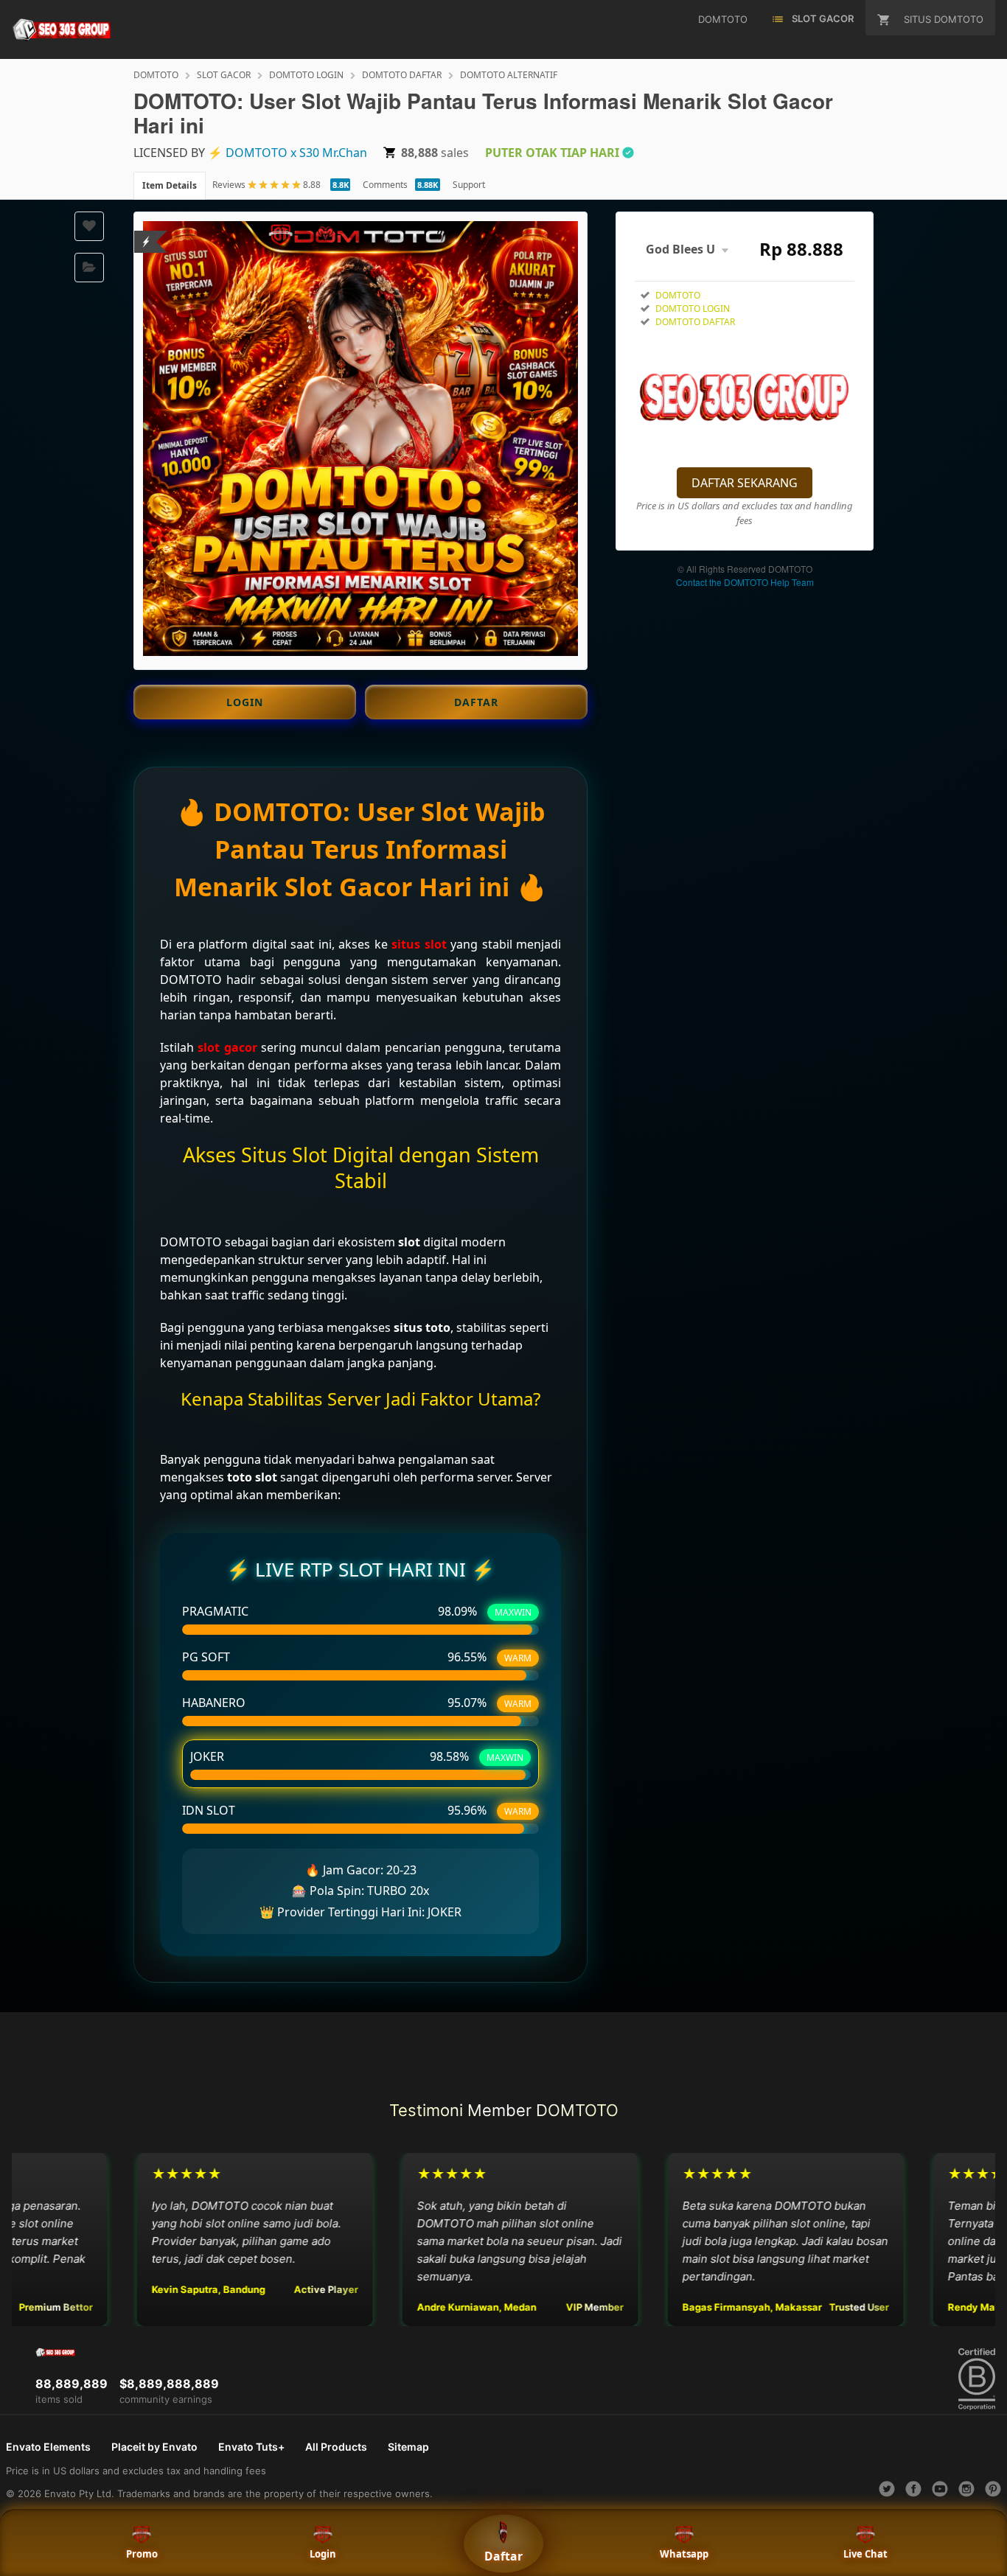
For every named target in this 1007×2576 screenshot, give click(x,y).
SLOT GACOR (224, 75)
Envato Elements (48, 2447)
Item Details (170, 185)
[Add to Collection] (89, 268)
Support (469, 185)
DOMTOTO (156, 75)
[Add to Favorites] (89, 226)
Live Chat (865, 2554)
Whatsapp (684, 2554)
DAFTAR (476, 702)
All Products (336, 2447)
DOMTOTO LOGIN (306, 75)
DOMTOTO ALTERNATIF (509, 75)
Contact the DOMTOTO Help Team (745, 582)
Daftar (503, 2556)
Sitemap (408, 2447)
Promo (142, 2554)
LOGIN (245, 702)
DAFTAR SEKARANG (745, 483)
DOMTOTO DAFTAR (402, 75)
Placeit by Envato (154, 2447)
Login (323, 2554)
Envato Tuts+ (251, 2447)
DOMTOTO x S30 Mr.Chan (296, 153)
